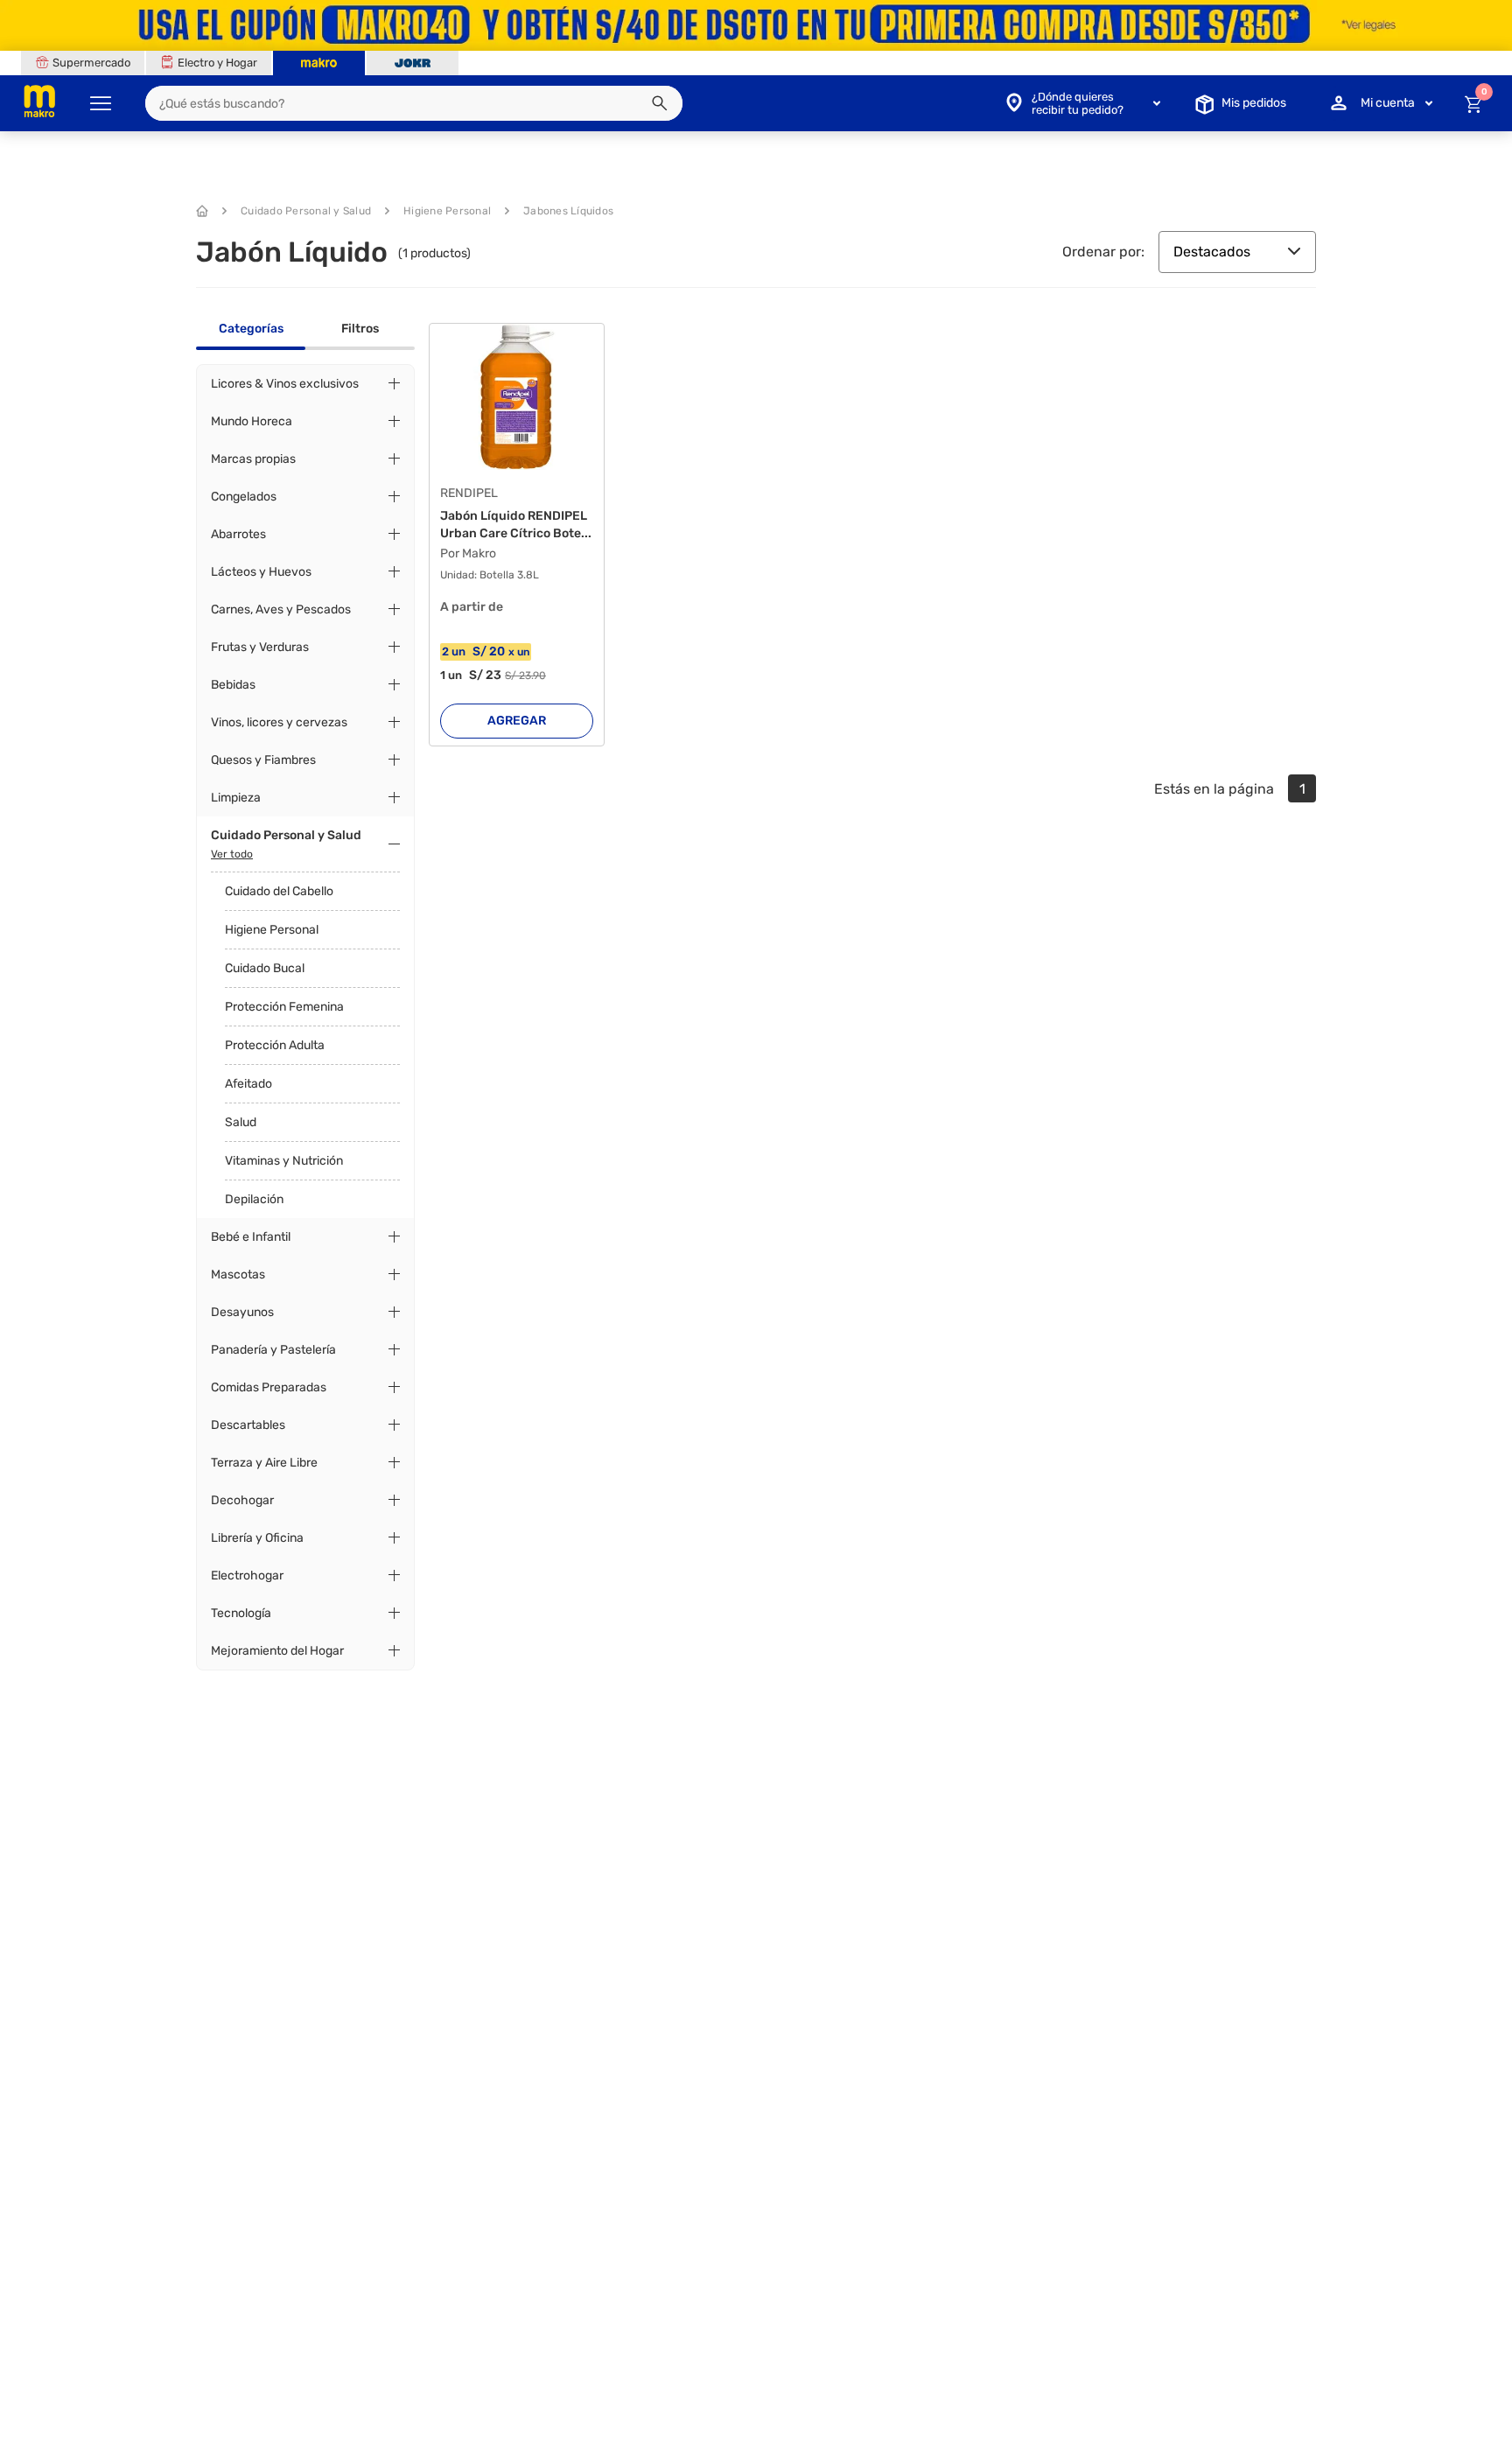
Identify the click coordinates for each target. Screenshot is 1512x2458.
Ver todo (232, 854)
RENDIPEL (469, 494)
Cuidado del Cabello (279, 891)
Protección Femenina (284, 1007)
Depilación (254, 1199)
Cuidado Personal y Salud (306, 211)
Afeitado (248, 1084)
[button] (660, 103)
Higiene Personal (447, 211)
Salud (241, 1122)
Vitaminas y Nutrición (284, 1161)
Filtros (360, 329)
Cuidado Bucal (265, 968)
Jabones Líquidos (568, 211)
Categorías (251, 329)
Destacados (1212, 252)
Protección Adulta (275, 1045)
